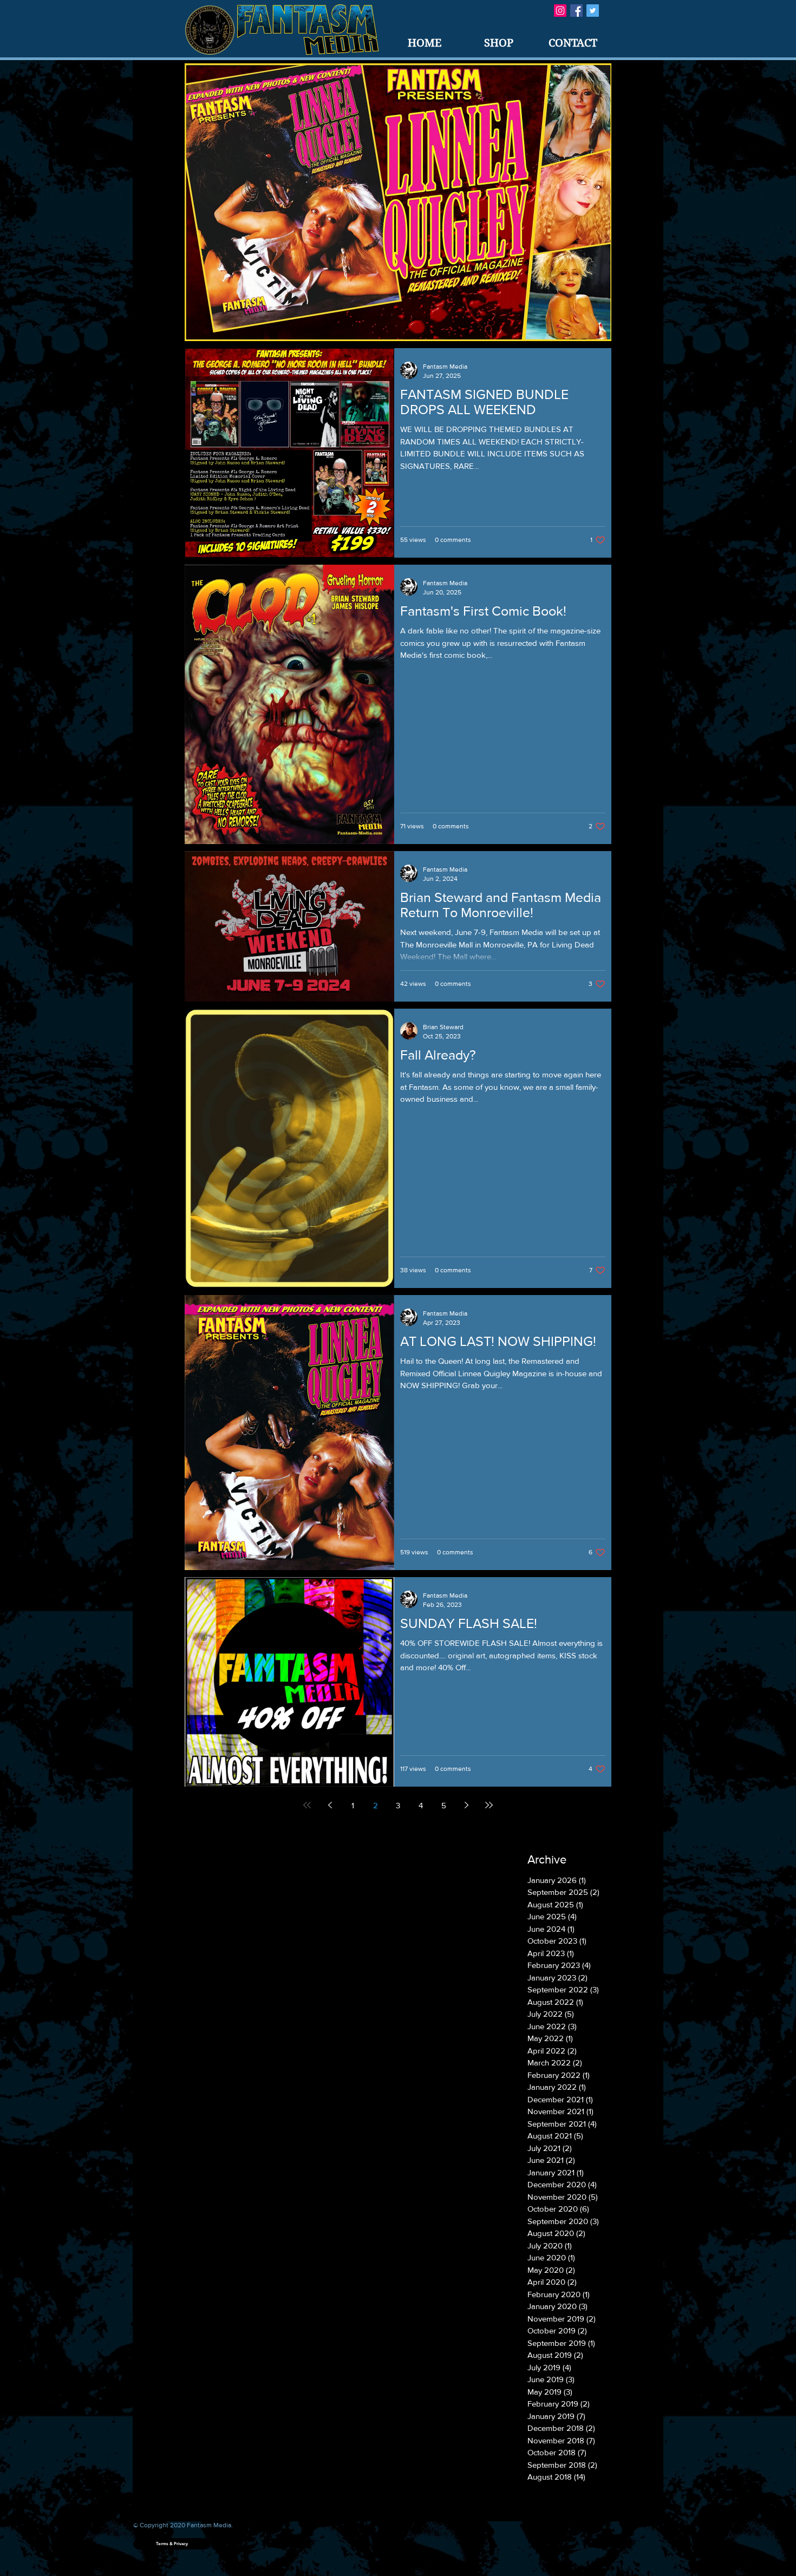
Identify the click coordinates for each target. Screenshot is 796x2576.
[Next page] (466, 1805)
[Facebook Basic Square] (576, 11)
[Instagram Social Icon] (560, 11)
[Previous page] (330, 1805)
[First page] (307, 1805)
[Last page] (489, 1805)
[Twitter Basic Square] (593, 11)
